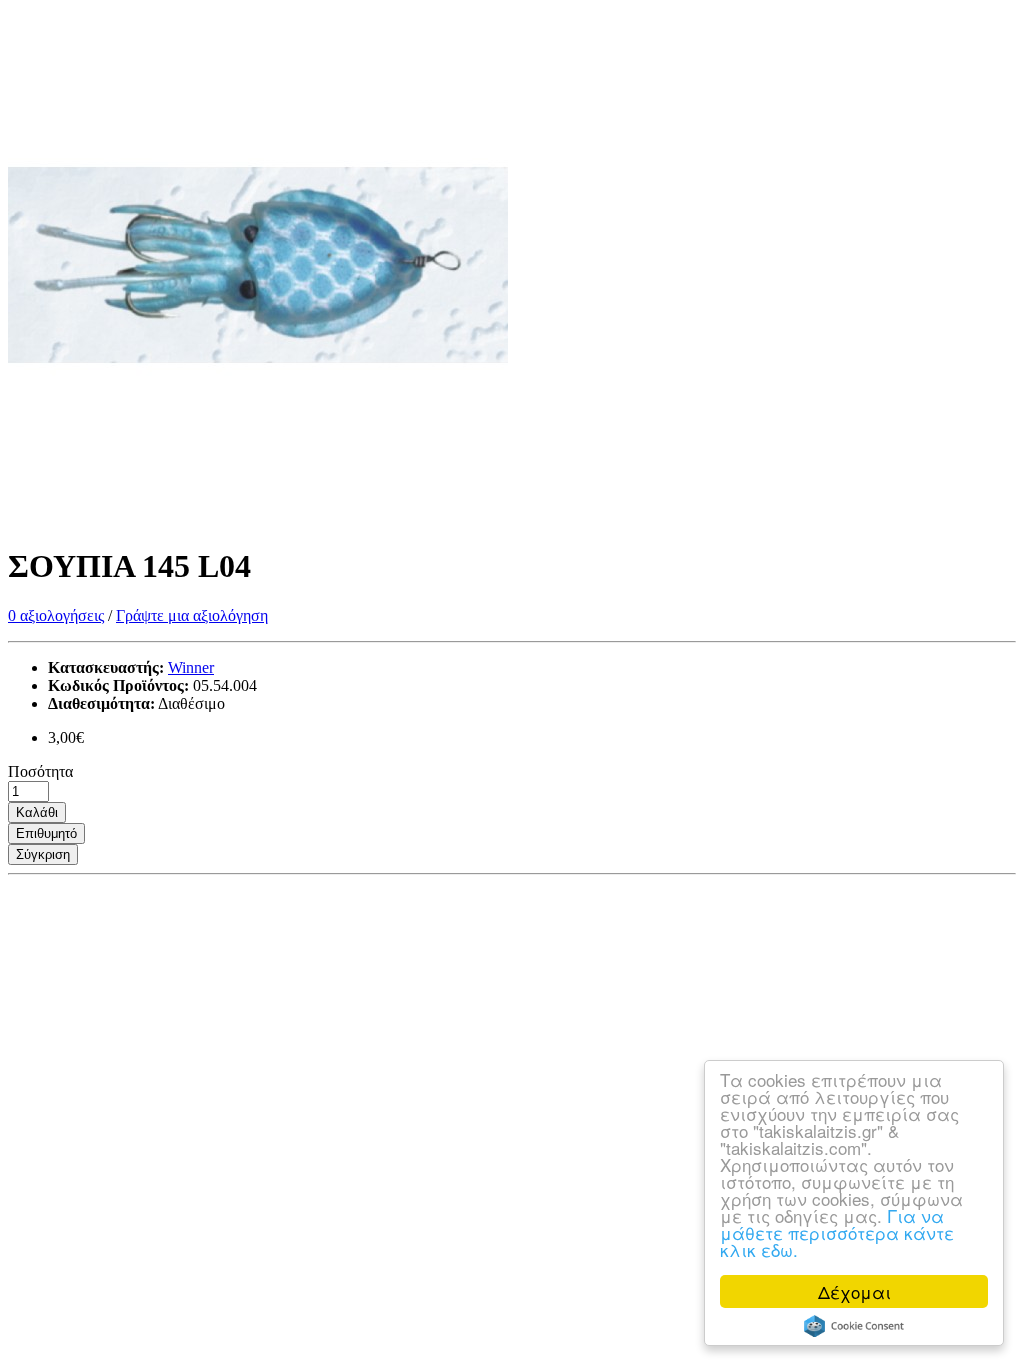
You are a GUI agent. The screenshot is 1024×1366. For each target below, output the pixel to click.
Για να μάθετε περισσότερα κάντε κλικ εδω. (837, 1232)
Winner (191, 667)
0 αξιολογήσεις (56, 615)
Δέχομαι (854, 1291)
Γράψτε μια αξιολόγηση (192, 615)
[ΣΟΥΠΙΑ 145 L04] (258, 517)
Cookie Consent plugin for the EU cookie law (854, 1326)
